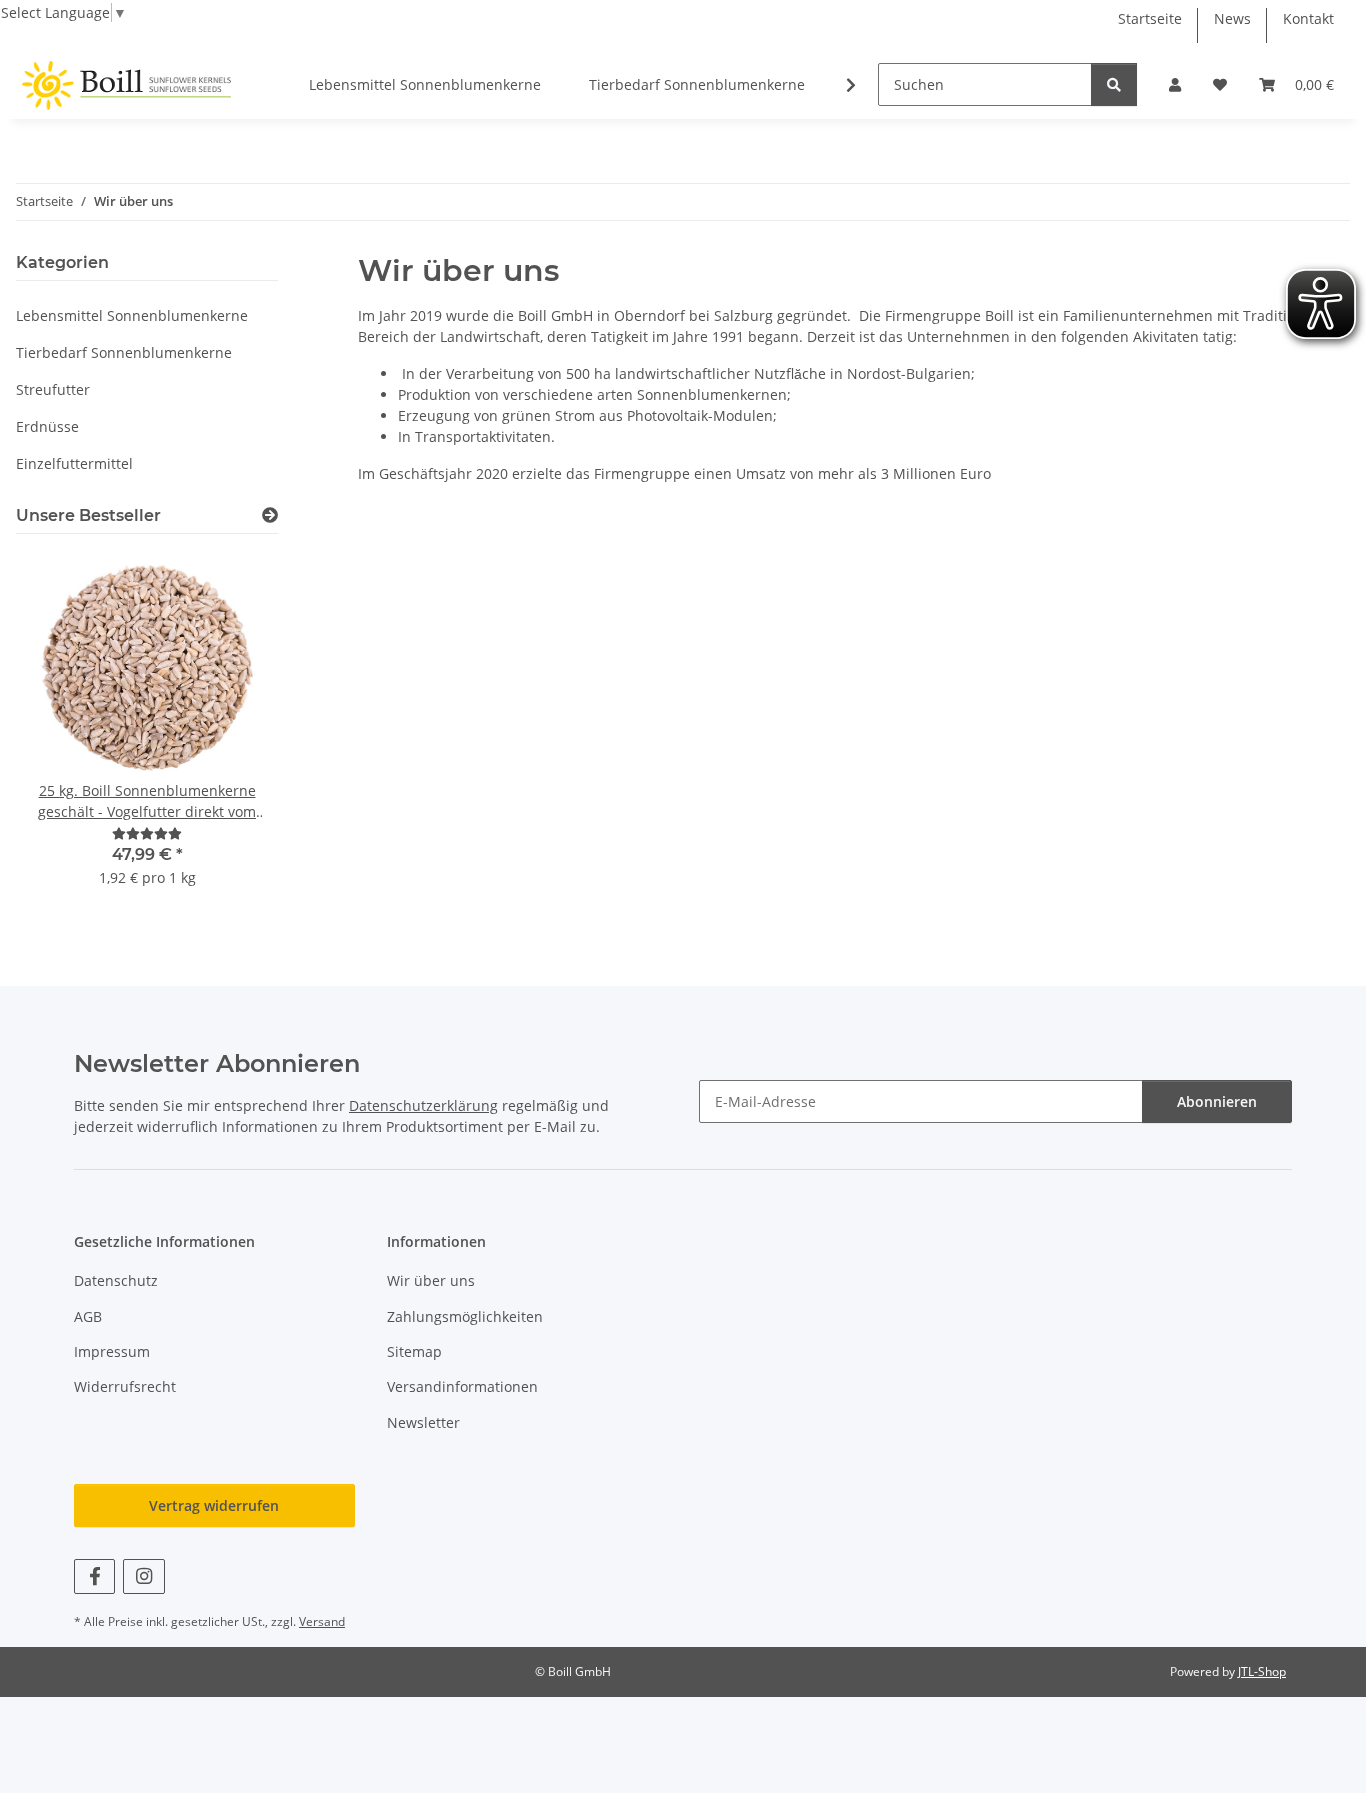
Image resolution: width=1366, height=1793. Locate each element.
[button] (1175, 84)
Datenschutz (116, 1280)
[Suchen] (1114, 84)
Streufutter (53, 389)
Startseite (1150, 18)
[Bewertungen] (147, 833)
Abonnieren (1217, 1101)
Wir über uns (431, 1280)
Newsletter (423, 1422)
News (1232, 18)
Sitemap (414, 1351)
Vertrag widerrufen (214, 1505)
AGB (88, 1316)
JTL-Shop (1262, 1671)
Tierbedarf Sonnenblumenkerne (124, 352)
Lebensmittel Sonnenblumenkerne (132, 315)
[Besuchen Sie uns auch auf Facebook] (94, 1576)
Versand (322, 1621)
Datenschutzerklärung (423, 1105)
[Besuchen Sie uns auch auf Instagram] (143, 1576)
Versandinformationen (462, 1386)
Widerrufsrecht (125, 1386)
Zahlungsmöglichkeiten (465, 1316)
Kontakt (1308, 18)
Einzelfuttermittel (74, 463)
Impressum (112, 1351)
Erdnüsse (47, 426)
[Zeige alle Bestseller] (270, 515)
